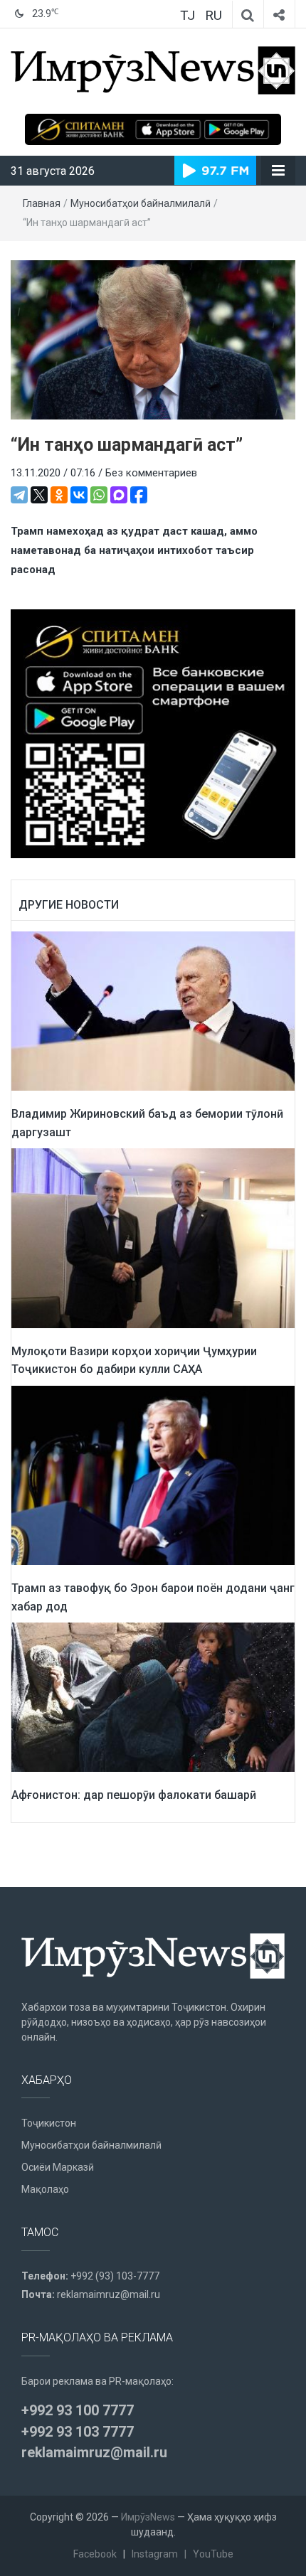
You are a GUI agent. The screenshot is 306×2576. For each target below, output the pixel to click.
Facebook (95, 2554)
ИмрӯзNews (148, 2517)
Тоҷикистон (49, 2123)
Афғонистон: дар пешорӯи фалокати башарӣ (134, 1795)
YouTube (213, 2554)
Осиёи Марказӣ (58, 2167)
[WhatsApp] (99, 495)
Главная (42, 203)
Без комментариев (151, 473)
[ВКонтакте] (79, 495)
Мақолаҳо (45, 2189)
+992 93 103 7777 (78, 2432)
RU (213, 15)
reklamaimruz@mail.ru (109, 2294)
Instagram (155, 2554)
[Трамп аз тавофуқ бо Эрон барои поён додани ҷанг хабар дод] (153, 1475)
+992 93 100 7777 (78, 2410)
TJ (188, 15)
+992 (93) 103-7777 (115, 2276)
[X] (39, 495)
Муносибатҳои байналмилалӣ (141, 203)
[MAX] (119, 495)
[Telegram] (19, 495)
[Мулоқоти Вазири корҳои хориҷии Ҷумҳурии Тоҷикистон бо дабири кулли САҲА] (153, 1237)
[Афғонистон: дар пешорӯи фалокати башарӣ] (153, 1696)
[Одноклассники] (59, 495)
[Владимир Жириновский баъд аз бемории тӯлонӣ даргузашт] (153, 1010)
